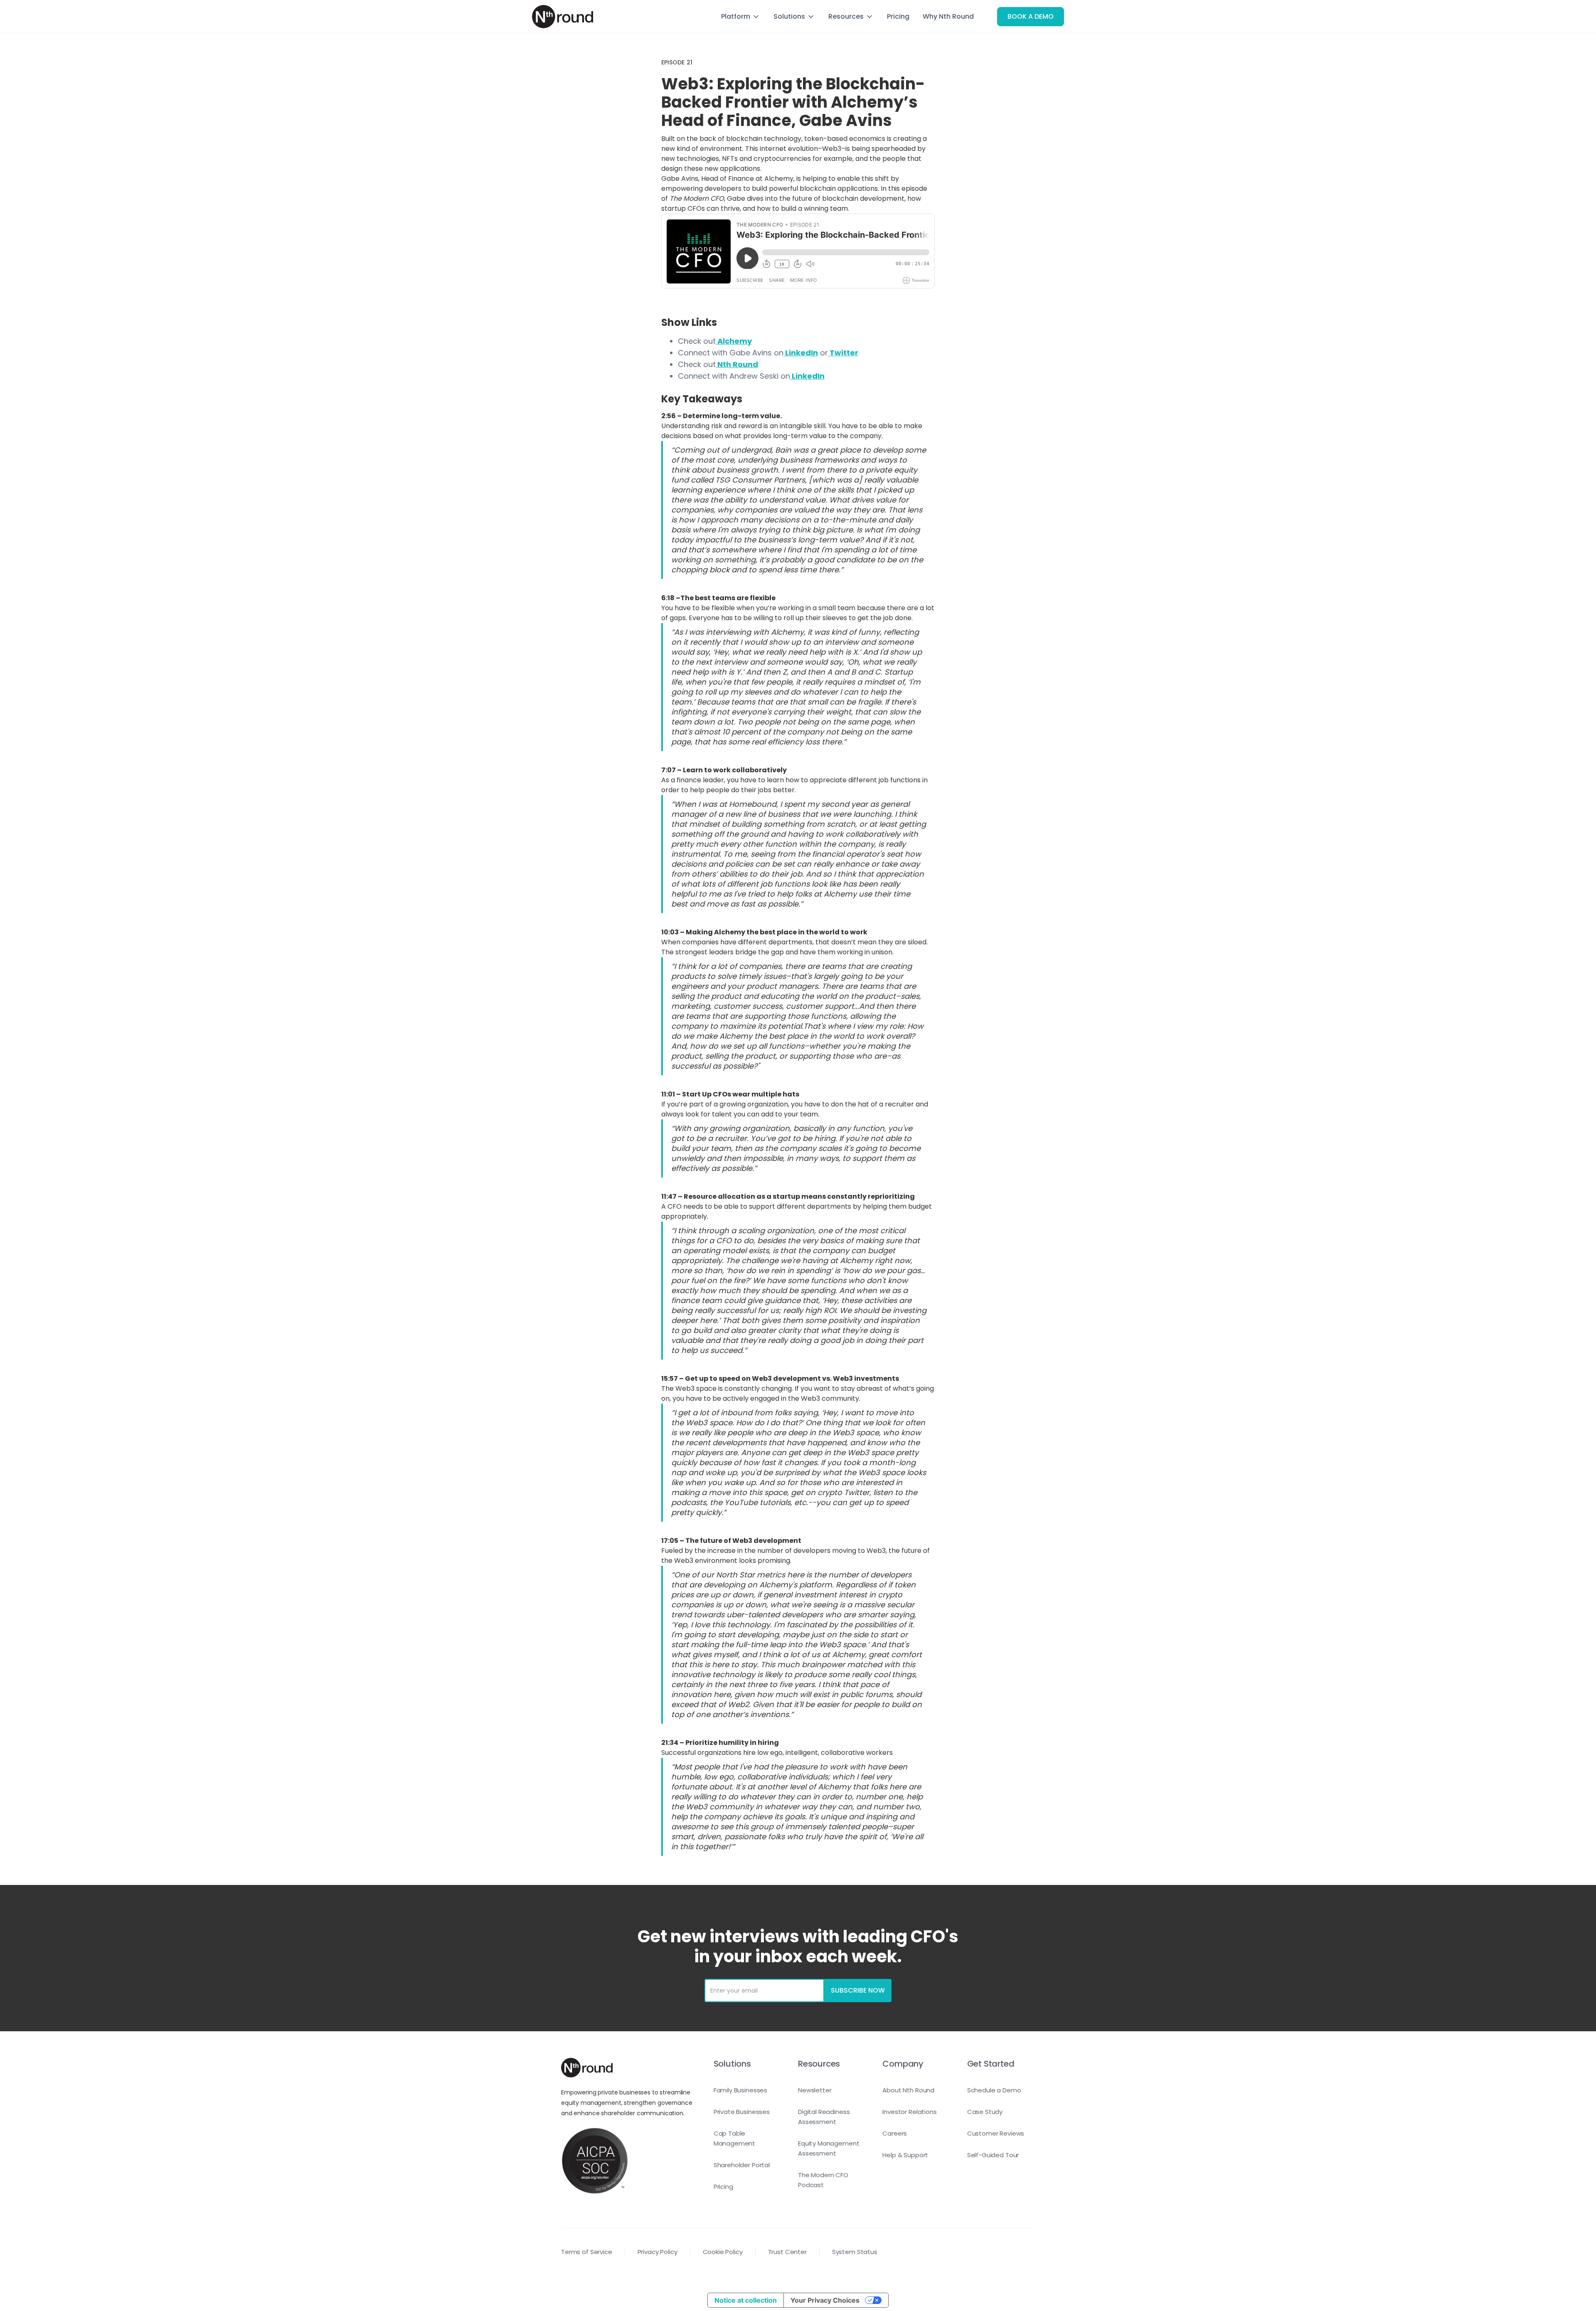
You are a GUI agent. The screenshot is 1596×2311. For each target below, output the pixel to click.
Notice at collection (746, 2300)
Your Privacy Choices (825, 2300)
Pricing (898, 16)
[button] (741, 17)
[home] (563, 17)
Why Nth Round (948, 16)
